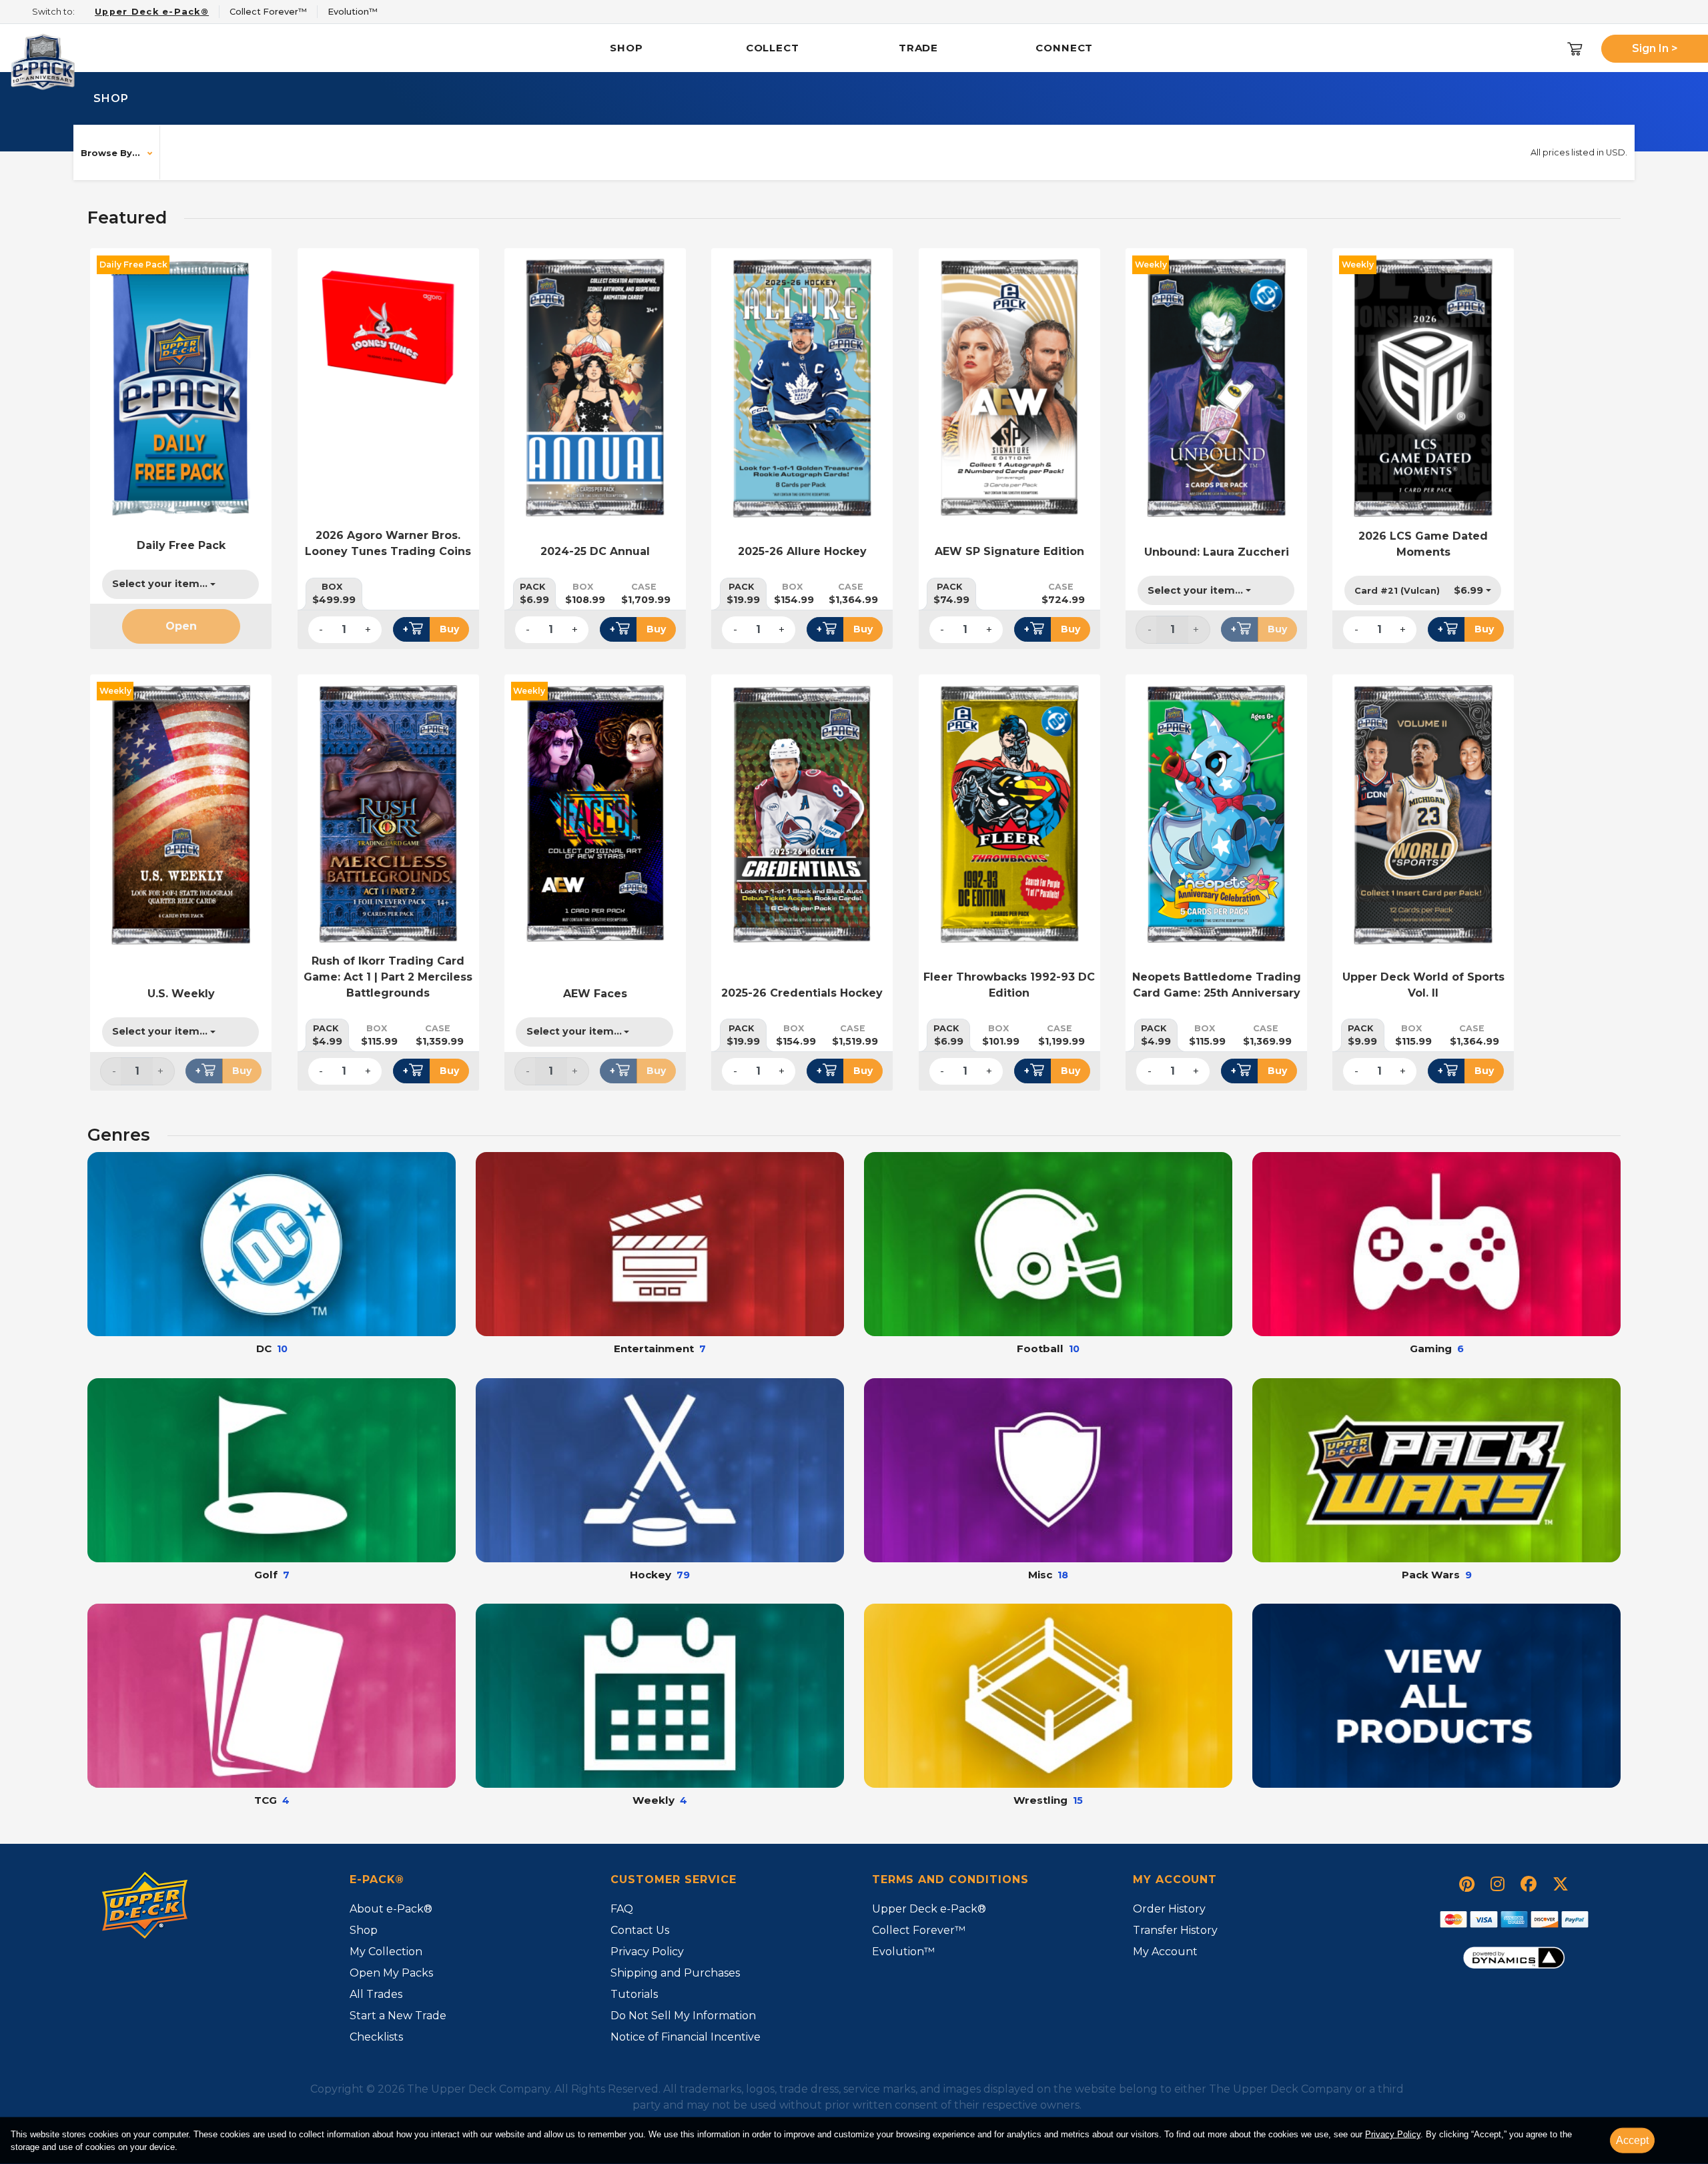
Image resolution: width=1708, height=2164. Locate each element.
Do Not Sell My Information (683, 2016)
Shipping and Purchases (675, 1973)
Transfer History (1175, 1930)
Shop (626, 48)
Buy (449, 629)
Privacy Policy (1393, 2134)
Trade (919, 48)
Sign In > (1655, 48)
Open (181, 626)
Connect (1064, 48)
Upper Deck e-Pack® (929, 1909)
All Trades (376, 1994)
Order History (1169, 1909)
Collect (773, 48)
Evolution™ (903, 1952)
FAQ (622, 1909)
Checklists (376, 2037)
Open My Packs (391, 1973)
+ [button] (406, 629)
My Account (1165, 1952)
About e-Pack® (391, 1909)
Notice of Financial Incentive (686, 2037)
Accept (1632, 2140)
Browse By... (110, 153)
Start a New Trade (398, 2016)
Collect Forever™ (919, 1930)
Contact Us (640, 1930)
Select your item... (160, 584)
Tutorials (634, 1994)
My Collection (386, 1952)
